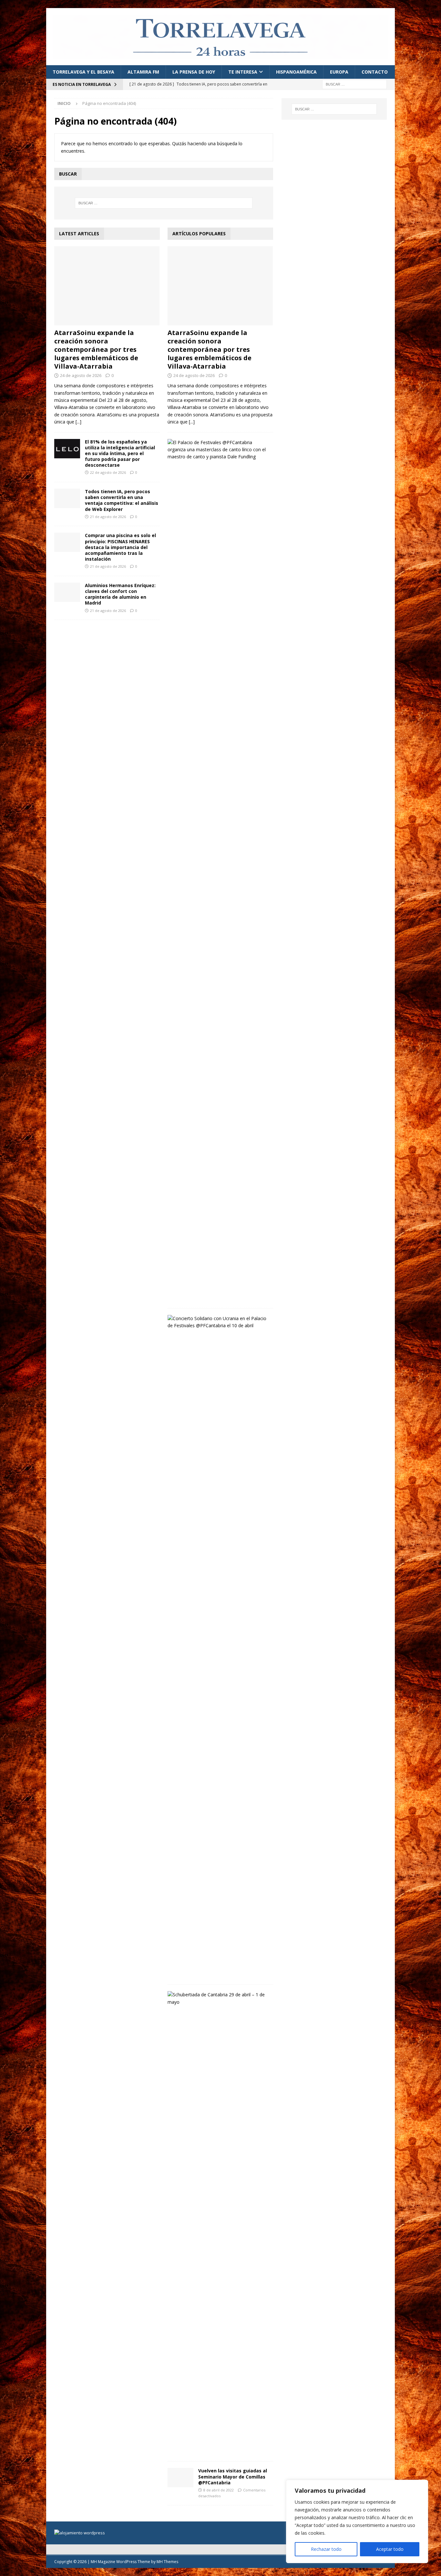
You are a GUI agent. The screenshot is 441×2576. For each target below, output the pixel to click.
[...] (78, 422)
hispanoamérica (296, 72)
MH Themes (167, 2562)
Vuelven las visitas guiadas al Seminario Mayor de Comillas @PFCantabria (233, 2476)
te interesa (243, 72)
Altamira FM (143, 72)
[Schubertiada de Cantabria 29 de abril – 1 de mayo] (218, 1998)
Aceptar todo (390, 2549)
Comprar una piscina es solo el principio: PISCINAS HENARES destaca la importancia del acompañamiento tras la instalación (120, 547)
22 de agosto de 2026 (108, 472)
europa (339, 72)
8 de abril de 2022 (219, 2490)
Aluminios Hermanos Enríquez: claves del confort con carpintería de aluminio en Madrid (120, 594)
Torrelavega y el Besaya (83, 72)
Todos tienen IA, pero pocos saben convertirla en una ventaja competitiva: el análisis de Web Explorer (122, 500)
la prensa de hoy (194, 72)
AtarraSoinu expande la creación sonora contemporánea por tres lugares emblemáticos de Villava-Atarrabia (96, 349)
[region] (357, 2521)
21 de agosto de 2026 (108, 517)
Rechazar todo (326, 2549)
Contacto (375, 72)
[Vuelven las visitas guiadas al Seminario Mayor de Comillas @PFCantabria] (180, 2478)
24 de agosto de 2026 (81, 375)
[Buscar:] (354, 84)
